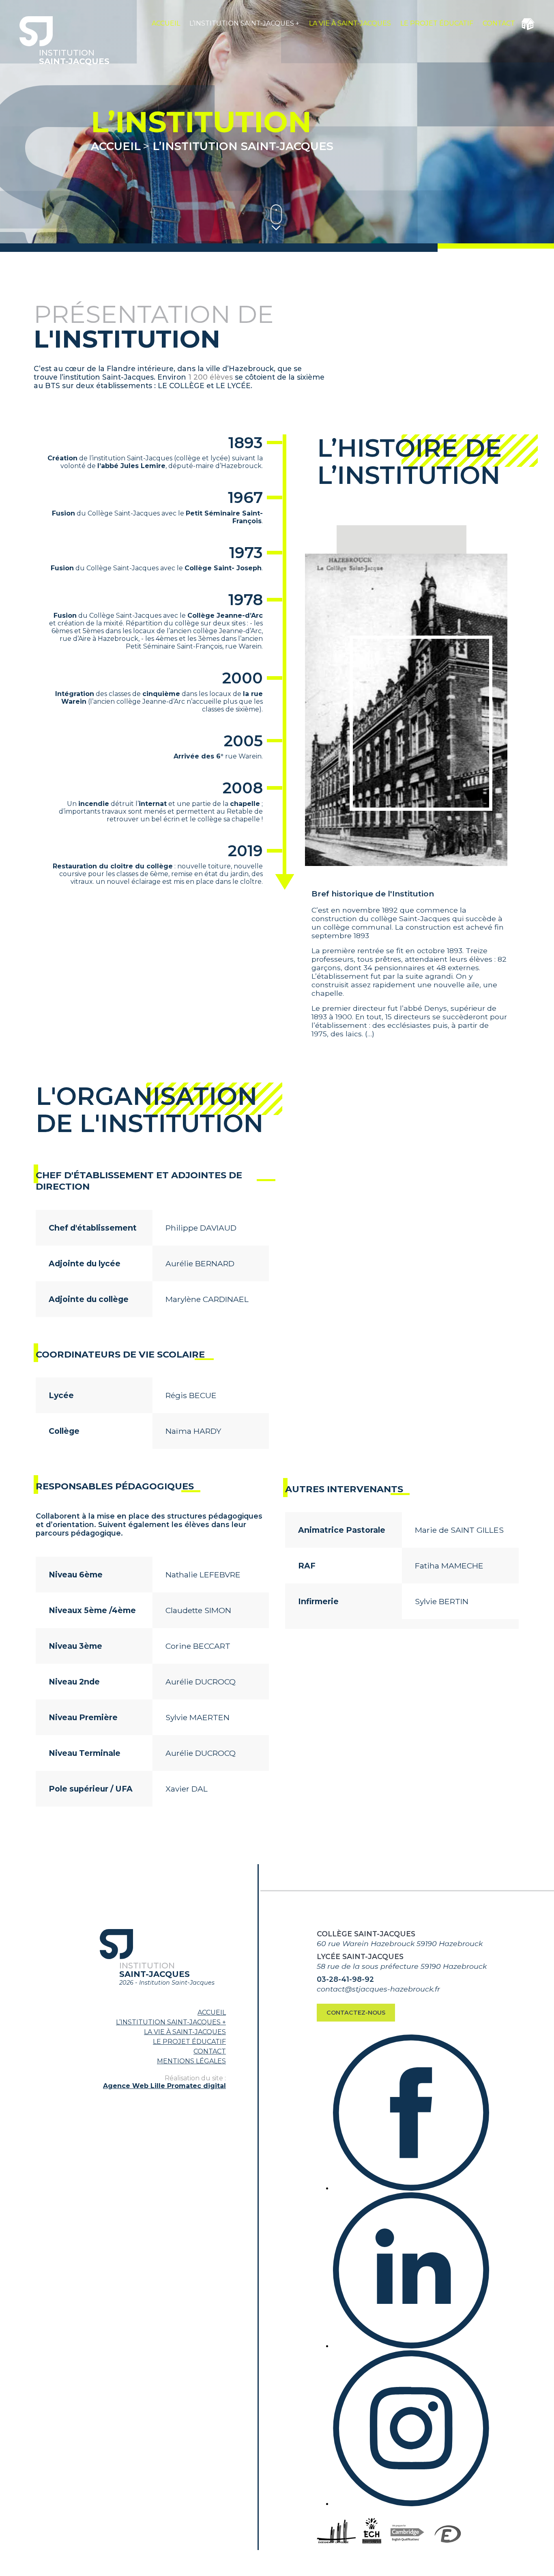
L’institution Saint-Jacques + (244, 23)
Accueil (166, 23)
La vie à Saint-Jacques (350, 23)
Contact (499, 23)
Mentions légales (191, 2061)
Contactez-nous (356, 2013)
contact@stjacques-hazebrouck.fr (378, 1989)
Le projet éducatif (437, 23)
